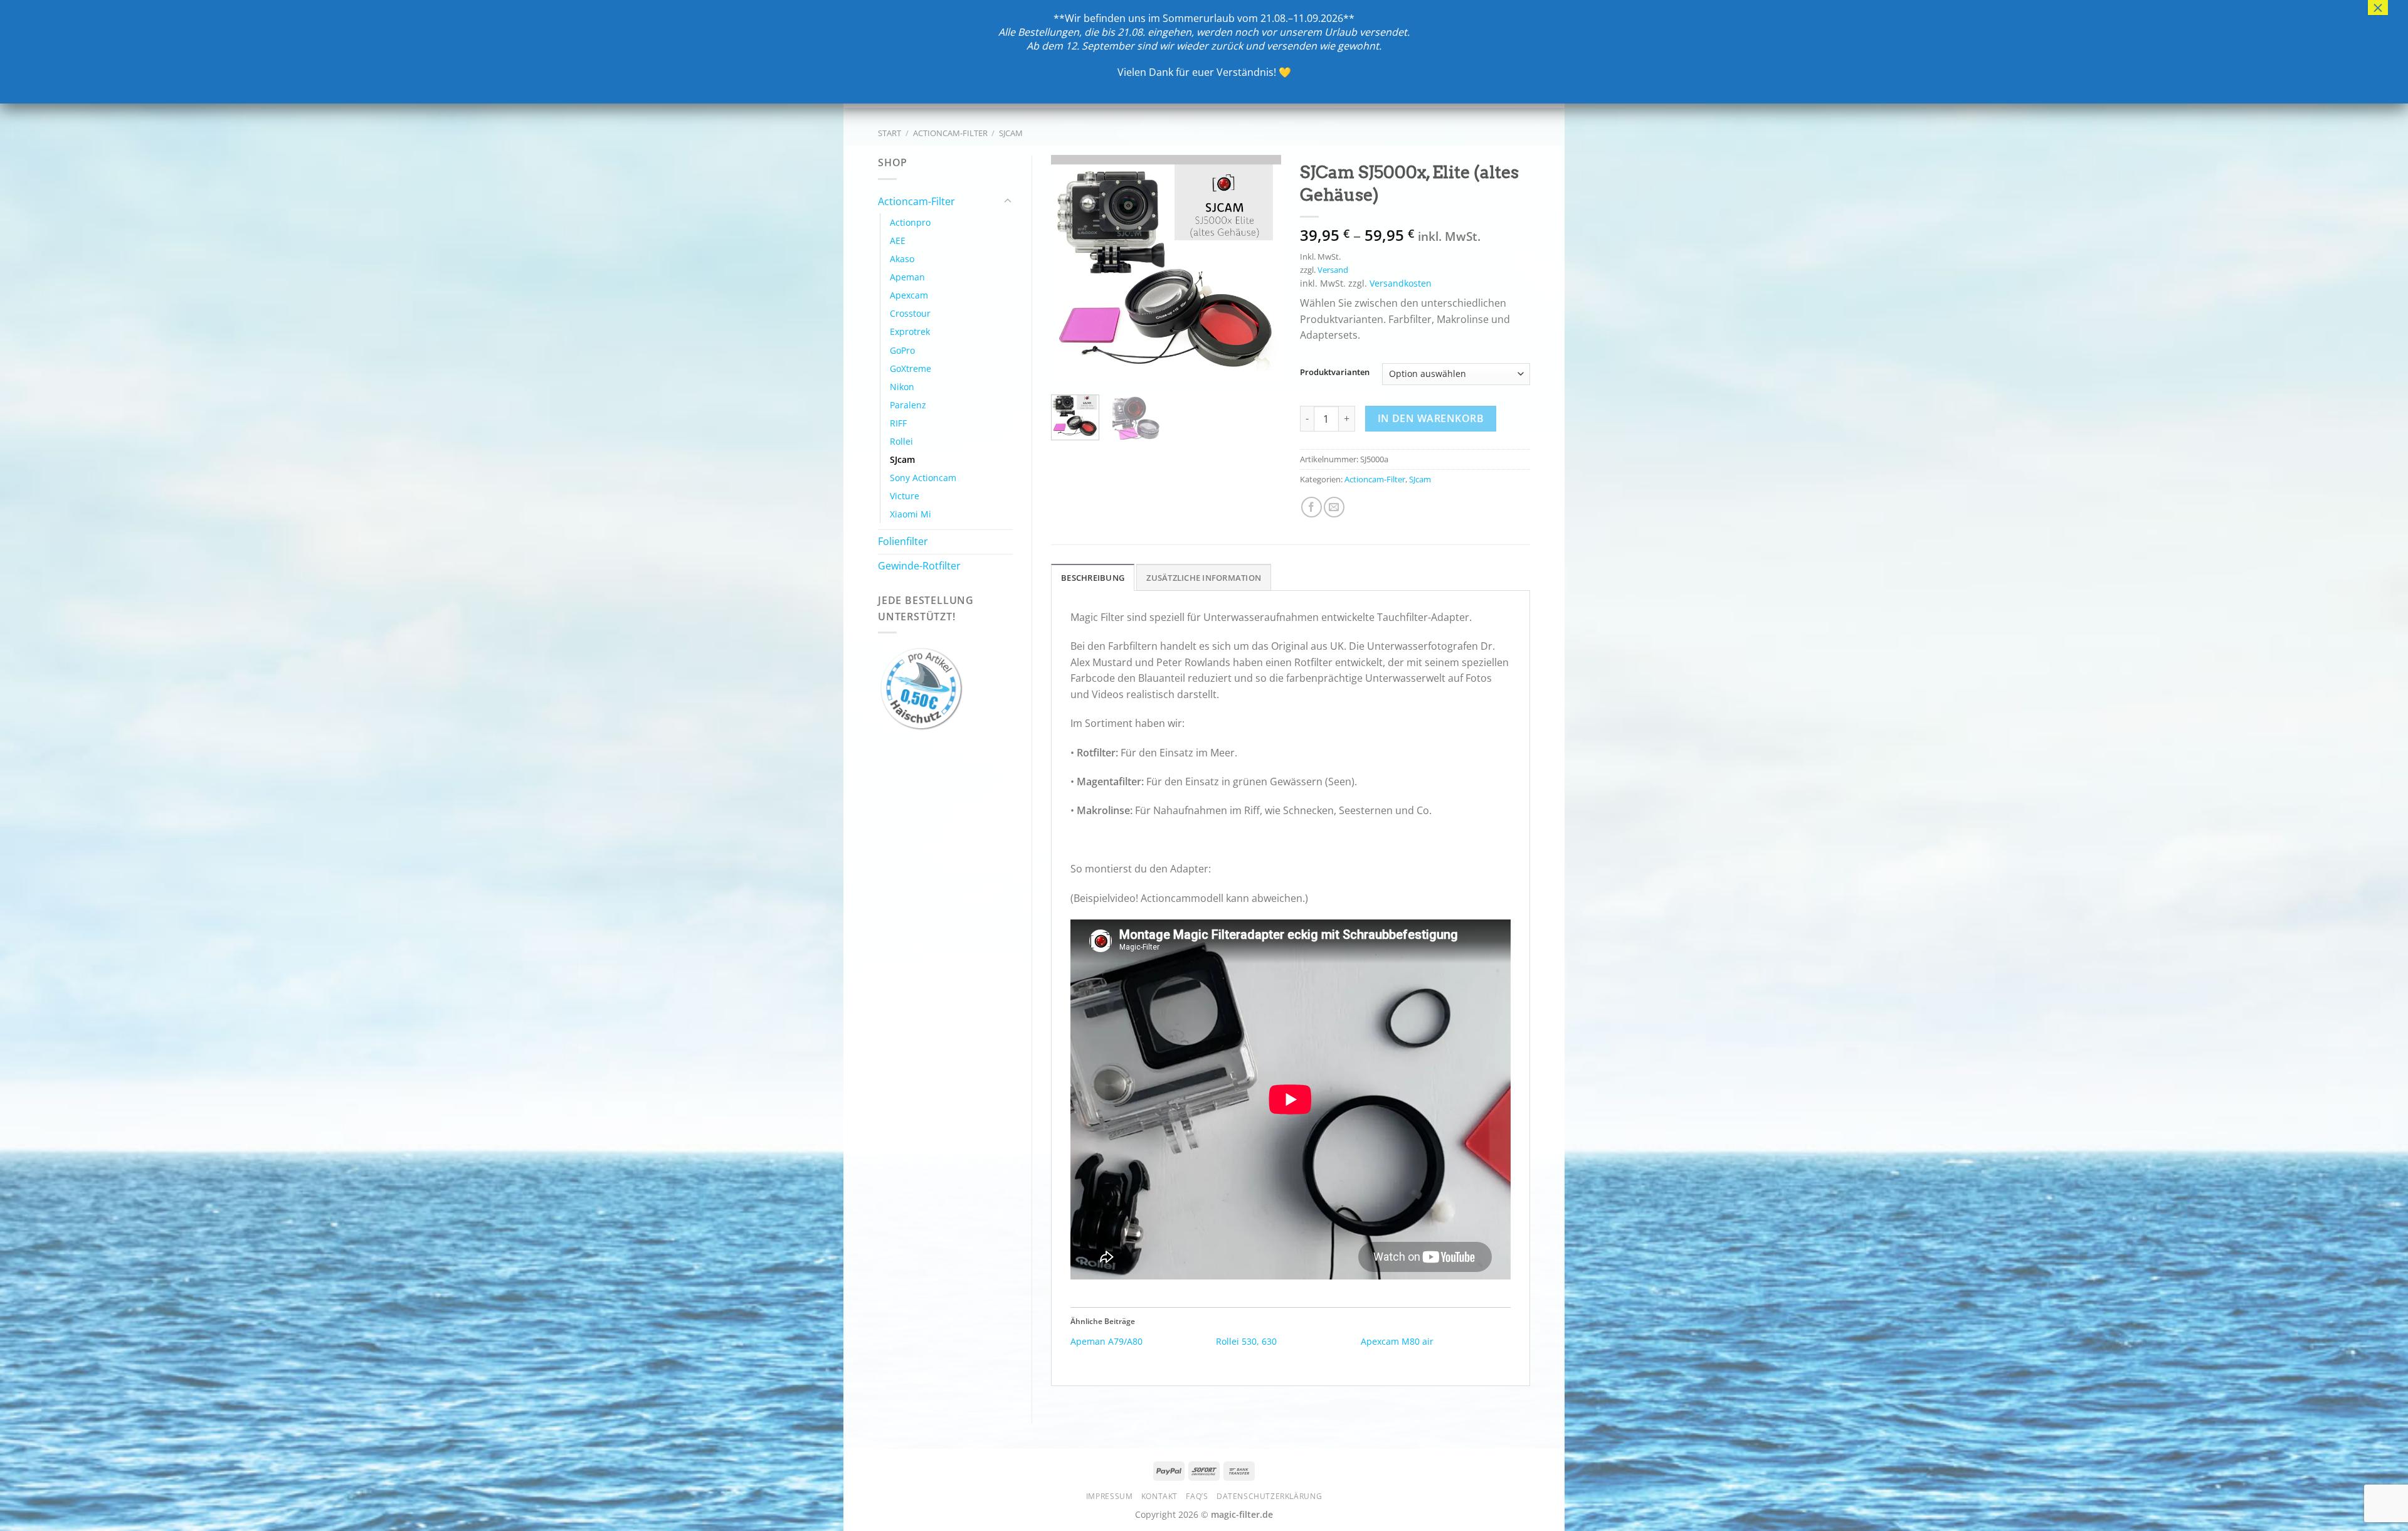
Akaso (902, 259)
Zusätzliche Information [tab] (1204, 578)
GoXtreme (911, 368)
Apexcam (909, 295)
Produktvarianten (1335, 373)
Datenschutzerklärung (1269, 1496)
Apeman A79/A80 (1106, 1341)
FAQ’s (1197, 1496)
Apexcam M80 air (1397, 1341)
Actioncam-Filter (950, 133)
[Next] (1260, 270)
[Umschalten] (1008, 201)
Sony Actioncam (923, 478)
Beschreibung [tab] (1093, 578)
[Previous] (1072, 270)
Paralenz (908, 405)
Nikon (902, 387)
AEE (898, 241)
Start (890, 133)
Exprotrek (910, 331)
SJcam (1011, 133)
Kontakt (1159, 1496)
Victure (905, 496)
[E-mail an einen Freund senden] (1334, 507)
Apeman (907, 277)
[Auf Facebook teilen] (1312, 507)
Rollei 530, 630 (1246, 1341)
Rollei (901, 441)
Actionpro (910, 222)
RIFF (898, 423)
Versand (1333, 270)
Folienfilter (903, 541)
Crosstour (910, 313)
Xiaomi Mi (911, 514)
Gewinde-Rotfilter (919, 566)
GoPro (902, 350)
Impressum (1110, 1496)
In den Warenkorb (1431, 418)
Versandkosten (1401, 283)
